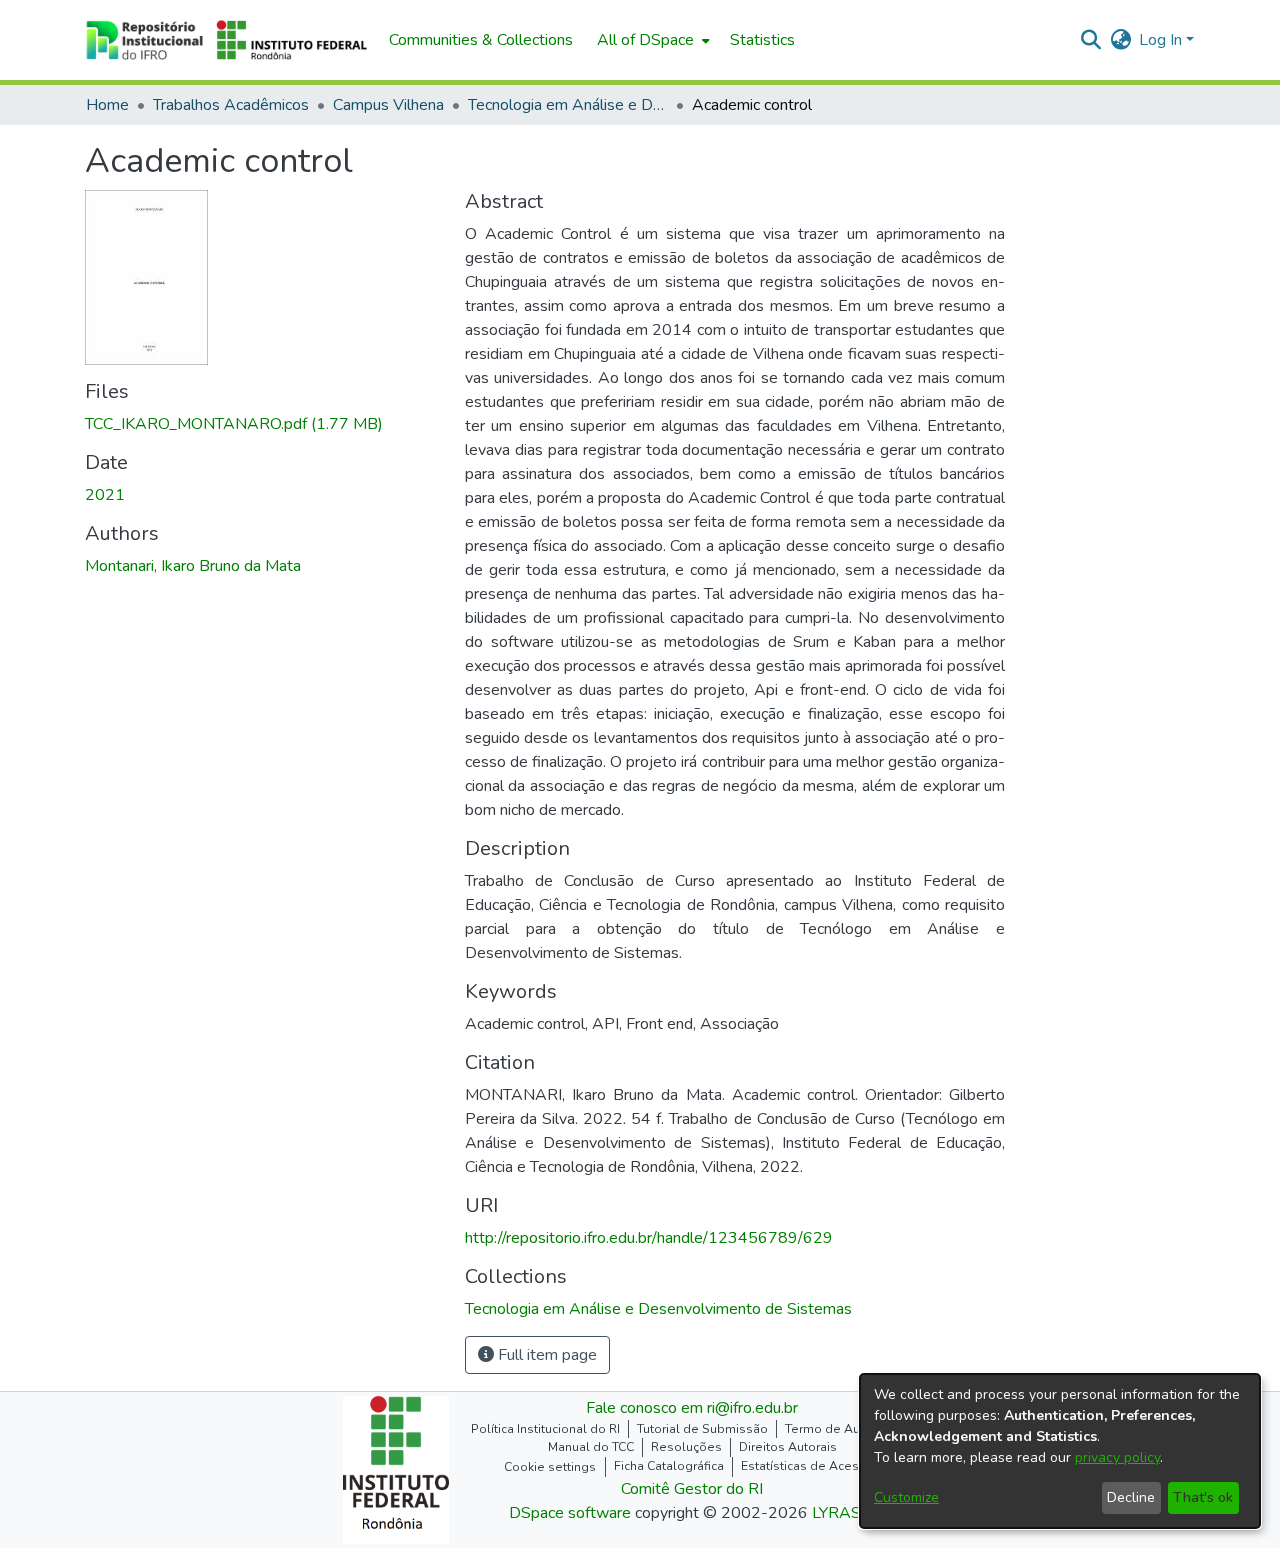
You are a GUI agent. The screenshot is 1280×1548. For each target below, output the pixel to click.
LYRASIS (843, 1513)
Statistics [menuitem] (762, 40)
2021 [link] (105, 495)
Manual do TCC (591, 1447)
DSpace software (570, 1513)
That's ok (1203, 1497)
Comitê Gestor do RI (692, 1489)
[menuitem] (651, 40)
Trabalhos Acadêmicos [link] (231, 105)
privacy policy (1117, 1457)
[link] (234, 424)
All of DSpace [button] (645, 40)
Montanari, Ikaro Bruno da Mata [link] (193, 566)
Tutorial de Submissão (702, 1429)
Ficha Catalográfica (669, 1466)
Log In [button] (1162, 40)
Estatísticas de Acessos (811, 1466)
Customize (906, 1497)
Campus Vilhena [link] (388, 105)
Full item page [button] (545, 1355)
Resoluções (686, 1447)
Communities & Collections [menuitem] (481, 40)
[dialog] (1060, 1451)
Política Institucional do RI (545, 1429)
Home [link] (107, 105)
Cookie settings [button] (550, 1467)
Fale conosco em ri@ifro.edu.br (692, 1408)
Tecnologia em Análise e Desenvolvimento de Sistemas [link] (568, 105)
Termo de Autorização (849, 1429)
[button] (227, 40)
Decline (1131, 1497)
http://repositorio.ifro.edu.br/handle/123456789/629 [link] (649, 1238)
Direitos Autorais (788, 1447)
